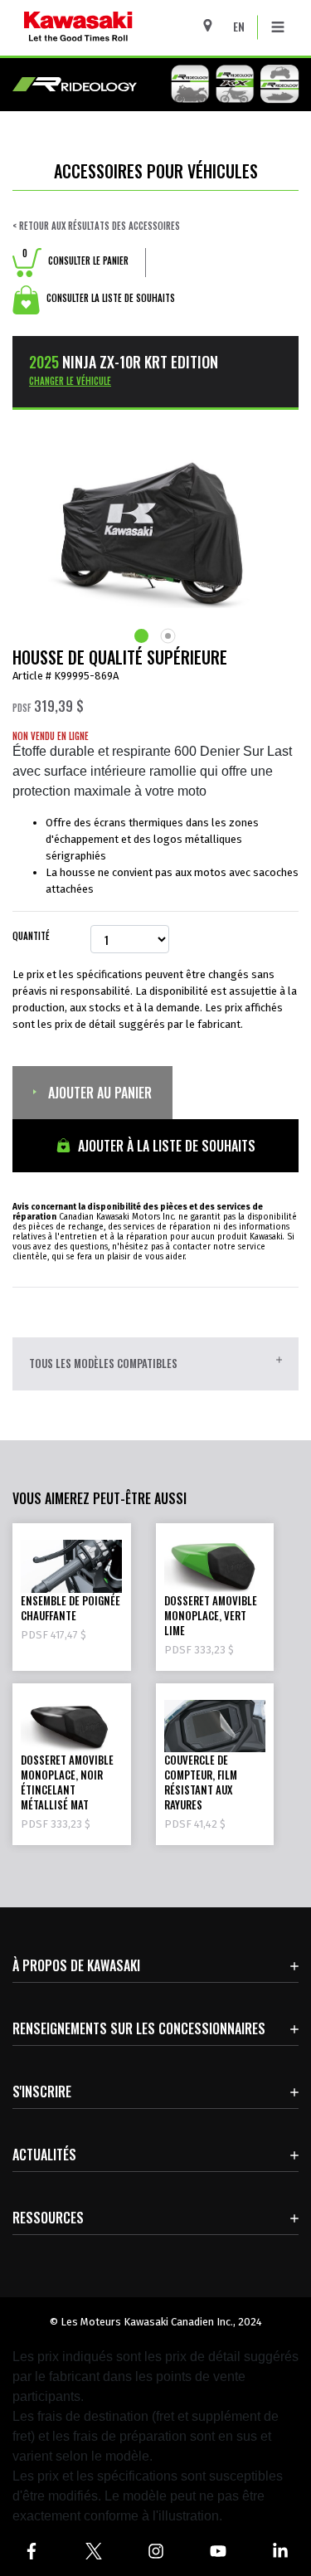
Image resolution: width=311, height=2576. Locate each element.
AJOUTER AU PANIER (98, 1093)
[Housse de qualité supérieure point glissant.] (143, 636)
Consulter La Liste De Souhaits (109, 298)
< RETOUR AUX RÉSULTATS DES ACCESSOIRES (96, 226)
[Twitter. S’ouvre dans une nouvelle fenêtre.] (93, 2551)
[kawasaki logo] (121, 28)
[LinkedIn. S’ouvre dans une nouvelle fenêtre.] (280, 2551)
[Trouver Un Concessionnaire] (214, 25)
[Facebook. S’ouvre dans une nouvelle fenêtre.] (31, 2551)
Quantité (31, 936)
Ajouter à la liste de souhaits (165, 1146)
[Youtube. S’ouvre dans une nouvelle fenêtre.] (218, 2551)
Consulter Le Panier (75, 261)
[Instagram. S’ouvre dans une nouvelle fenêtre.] (155, 2551)
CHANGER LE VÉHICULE (70, 381)
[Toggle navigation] (278, 27)
